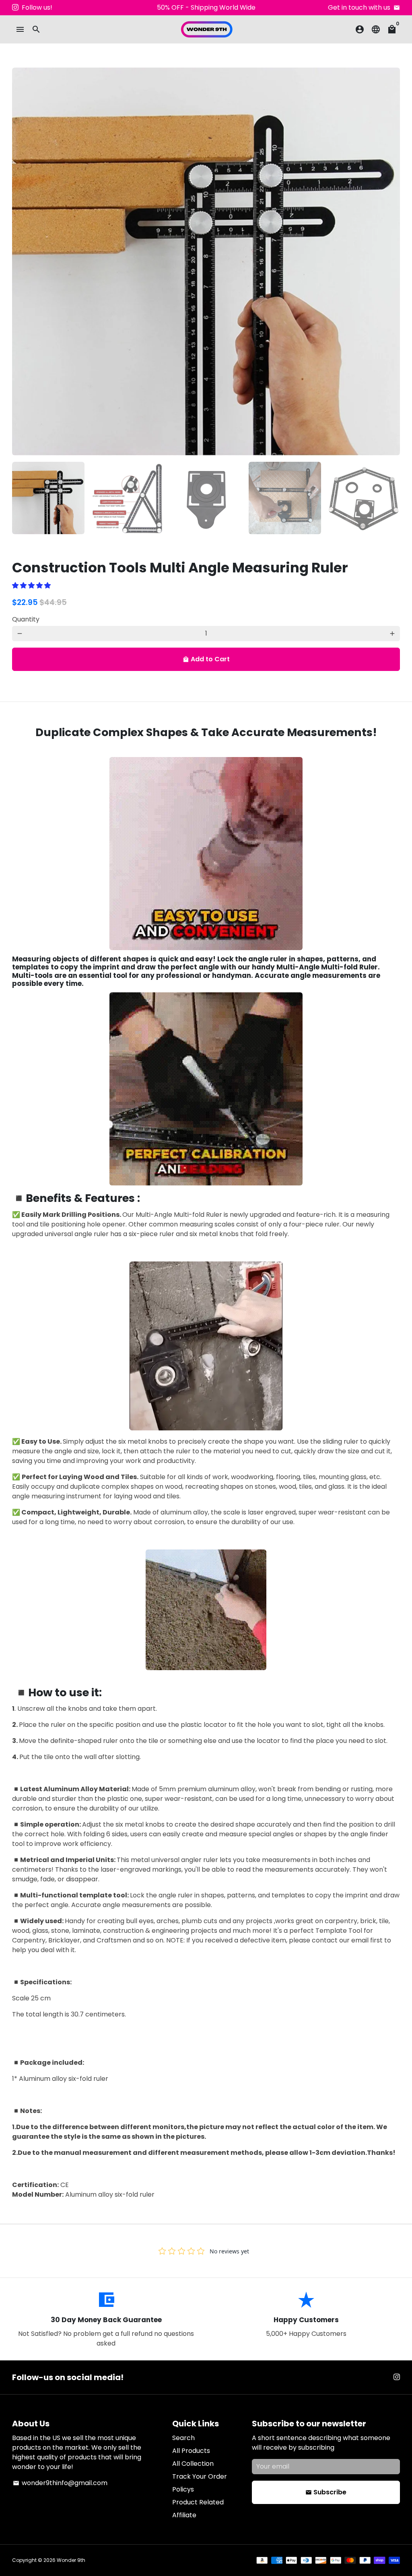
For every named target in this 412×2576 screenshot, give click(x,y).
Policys (183, 2489)
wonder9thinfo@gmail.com (60, 2483)
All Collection (193, 2464)
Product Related (198, 2502)
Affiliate (184, 2515)
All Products (191, 2451)
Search (183, 2438)
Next (389, 261)
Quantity (26, 619)
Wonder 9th (71, 2560)
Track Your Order (200, 2476)
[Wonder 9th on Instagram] (15, 7)
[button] (32, 585)
